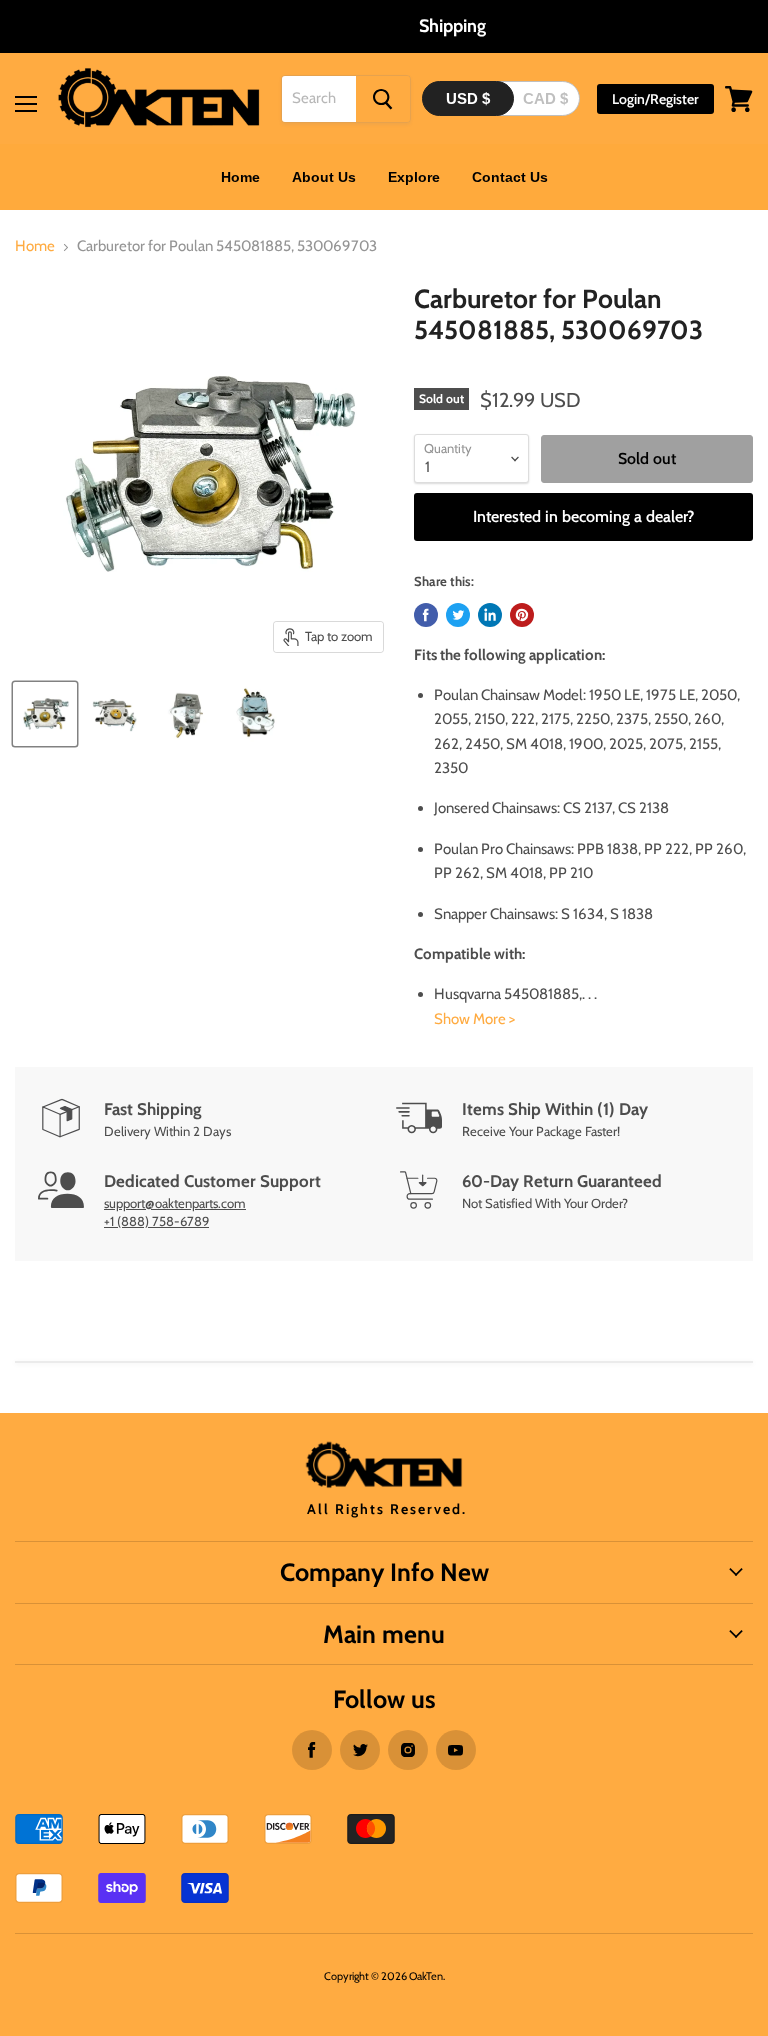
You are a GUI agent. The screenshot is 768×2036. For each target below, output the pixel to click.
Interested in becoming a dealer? (583, 516)
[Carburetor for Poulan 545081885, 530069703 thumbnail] (45, 714)
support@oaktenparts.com (175, 1203)
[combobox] (319, 99)
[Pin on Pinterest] (522, 615)
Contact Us (510, 177)
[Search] (383, 99)
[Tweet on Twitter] (458, 615)
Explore (414, 177)
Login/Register (655, 99)
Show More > (474, 1019)
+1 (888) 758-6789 (156, 1221)
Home (240, 177)
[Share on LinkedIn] (490, 615)
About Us (324, 177)
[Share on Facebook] (426, 615)
